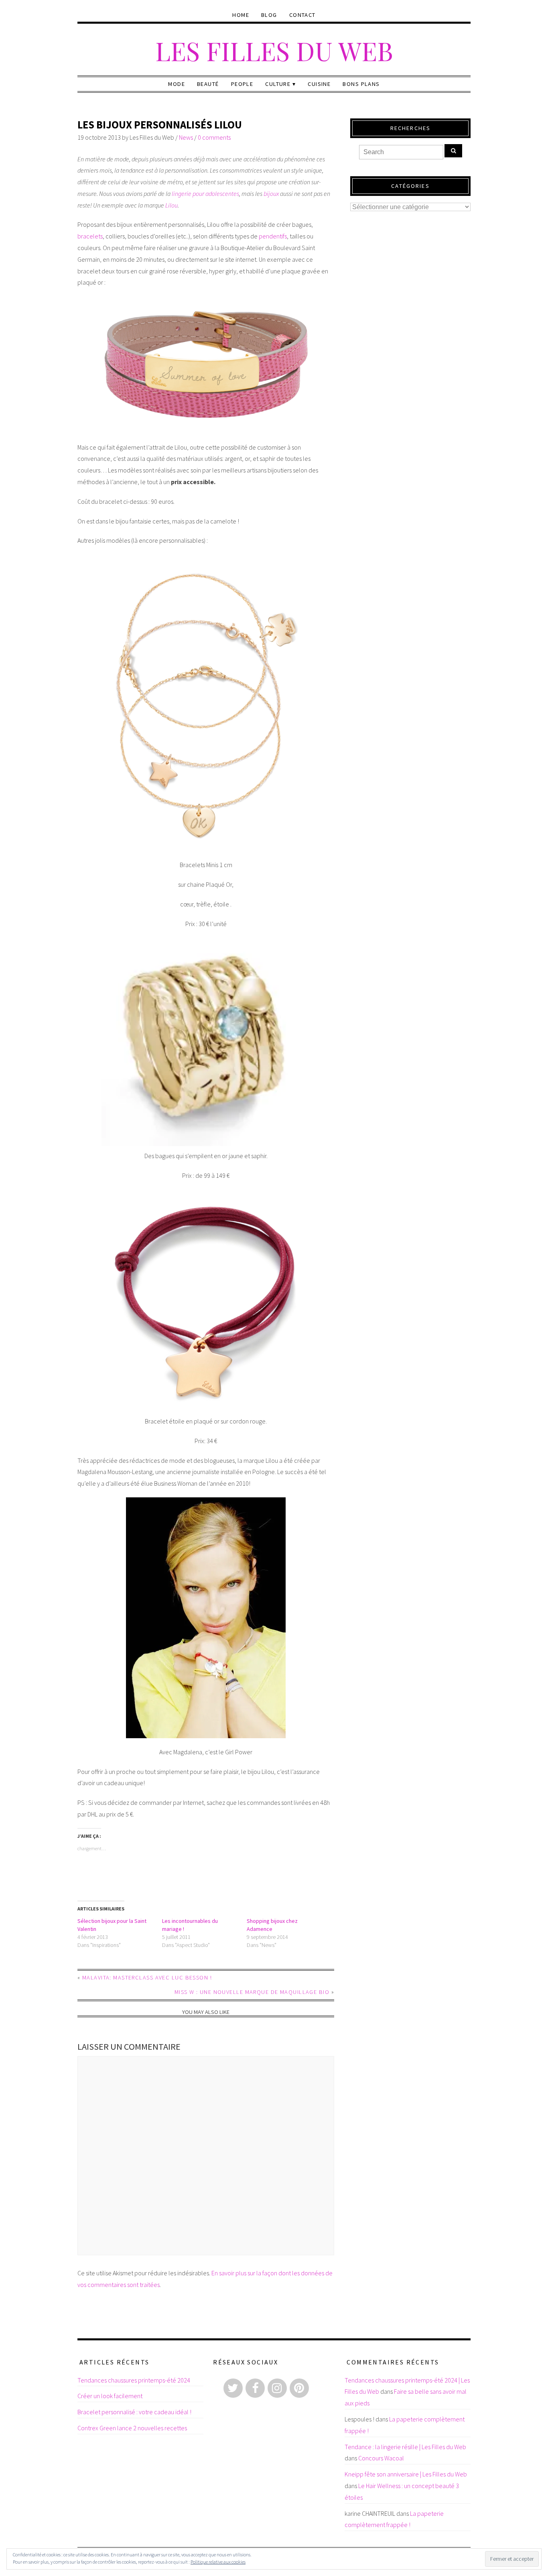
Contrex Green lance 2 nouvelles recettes (132, 2428)
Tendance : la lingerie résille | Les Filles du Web (405, 2447)
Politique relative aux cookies (218, 2562)
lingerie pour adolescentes (205, 193)
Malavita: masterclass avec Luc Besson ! (147, 1977)
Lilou (172, 205)
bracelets (90, 236)
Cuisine (319, 84)
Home (241, 15)
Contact (302, 15)
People (242, 84)
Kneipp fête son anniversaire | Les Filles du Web (406, 2474)
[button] (206, 365)
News (186, 137)
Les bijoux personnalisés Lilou (160, 125)
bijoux (271, 193)
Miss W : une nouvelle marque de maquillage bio (252, 1992)
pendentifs (273, 236)
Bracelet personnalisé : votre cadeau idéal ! (134, 2412)
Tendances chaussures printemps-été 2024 (134, 2380)
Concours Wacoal (381, 2458)
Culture (278, 84)
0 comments (214, 137)
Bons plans (361, 84)
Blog (269, 15)
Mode (177, 84)
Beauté (208, 84)
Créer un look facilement (110, 2396)
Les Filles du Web (274, 50)
